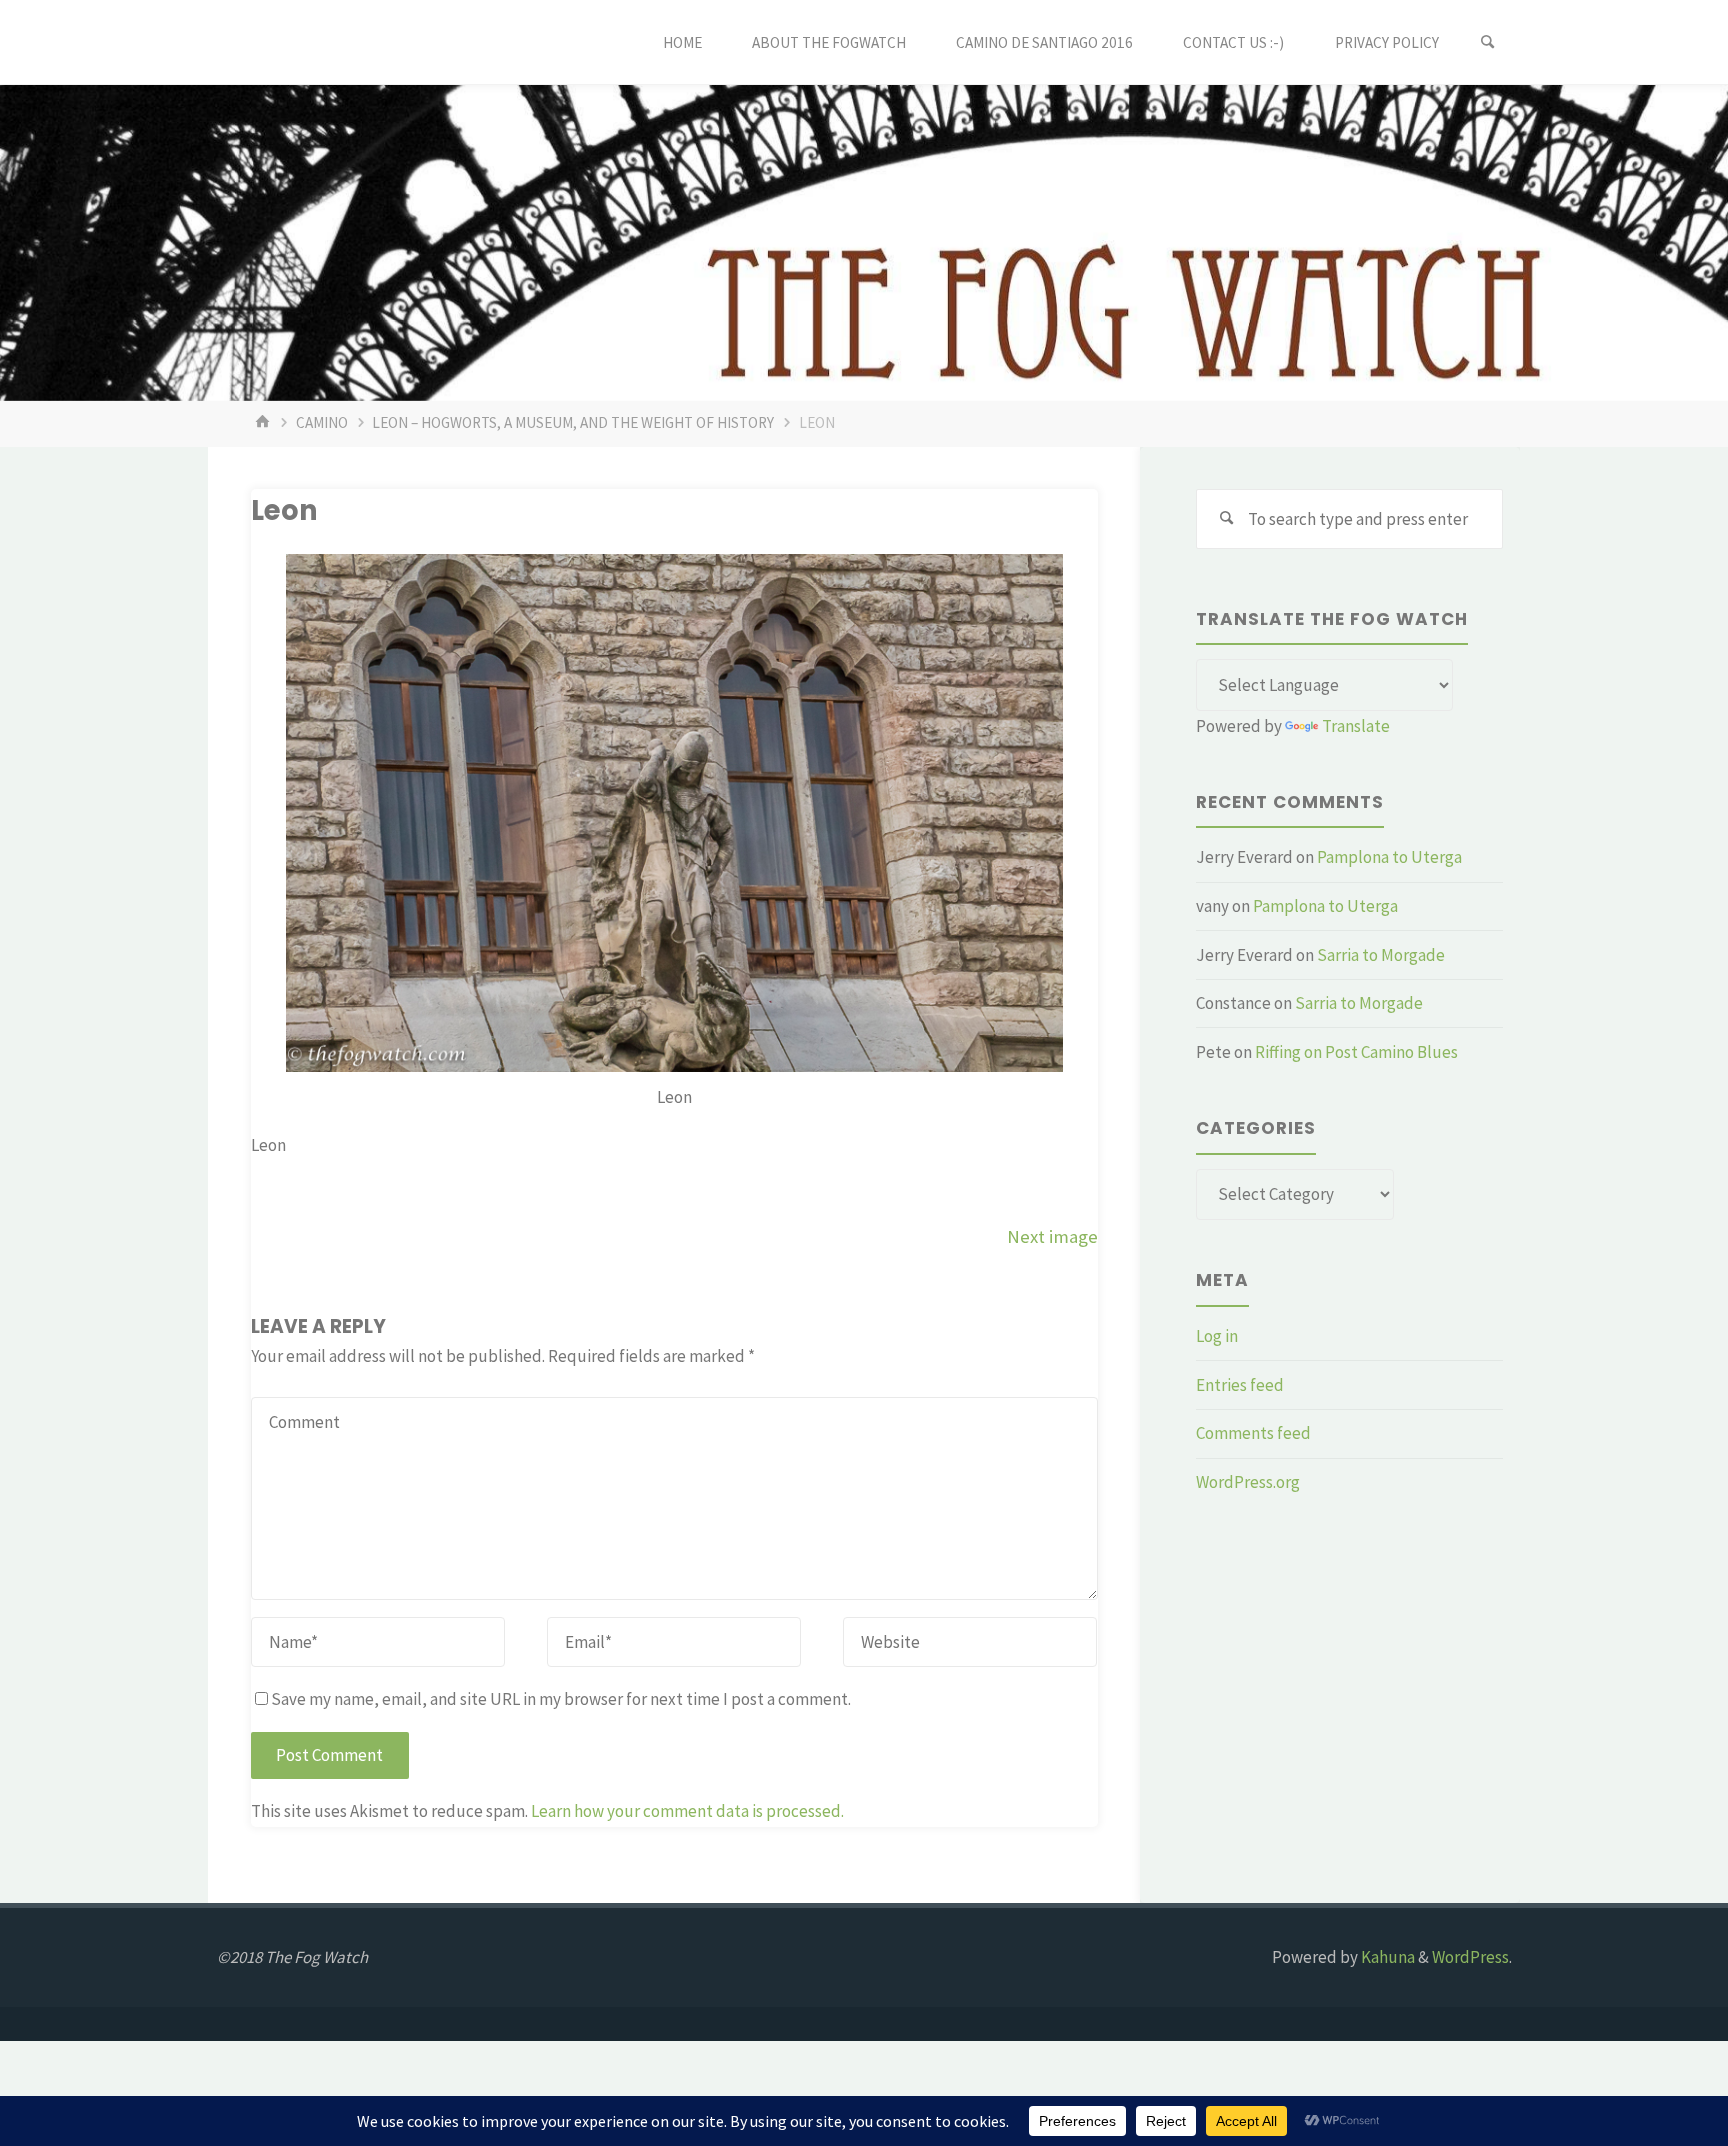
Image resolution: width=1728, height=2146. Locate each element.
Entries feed (1240, 1385)
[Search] (1488, 42)
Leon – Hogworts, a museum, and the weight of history (573, 422)
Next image (1052, 1236)
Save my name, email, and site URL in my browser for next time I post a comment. (561, 1699)
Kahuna (1386, 1957)
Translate (1356, 726)
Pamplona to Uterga (1389, 857)
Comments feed (1253, 1433)
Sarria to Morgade (1381, 955)
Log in (1217, 1336)
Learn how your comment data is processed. (687, 1811)
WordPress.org (1248, 1482)
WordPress (1470, 1957)
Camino (322, 422)
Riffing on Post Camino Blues (1356, 1052)
